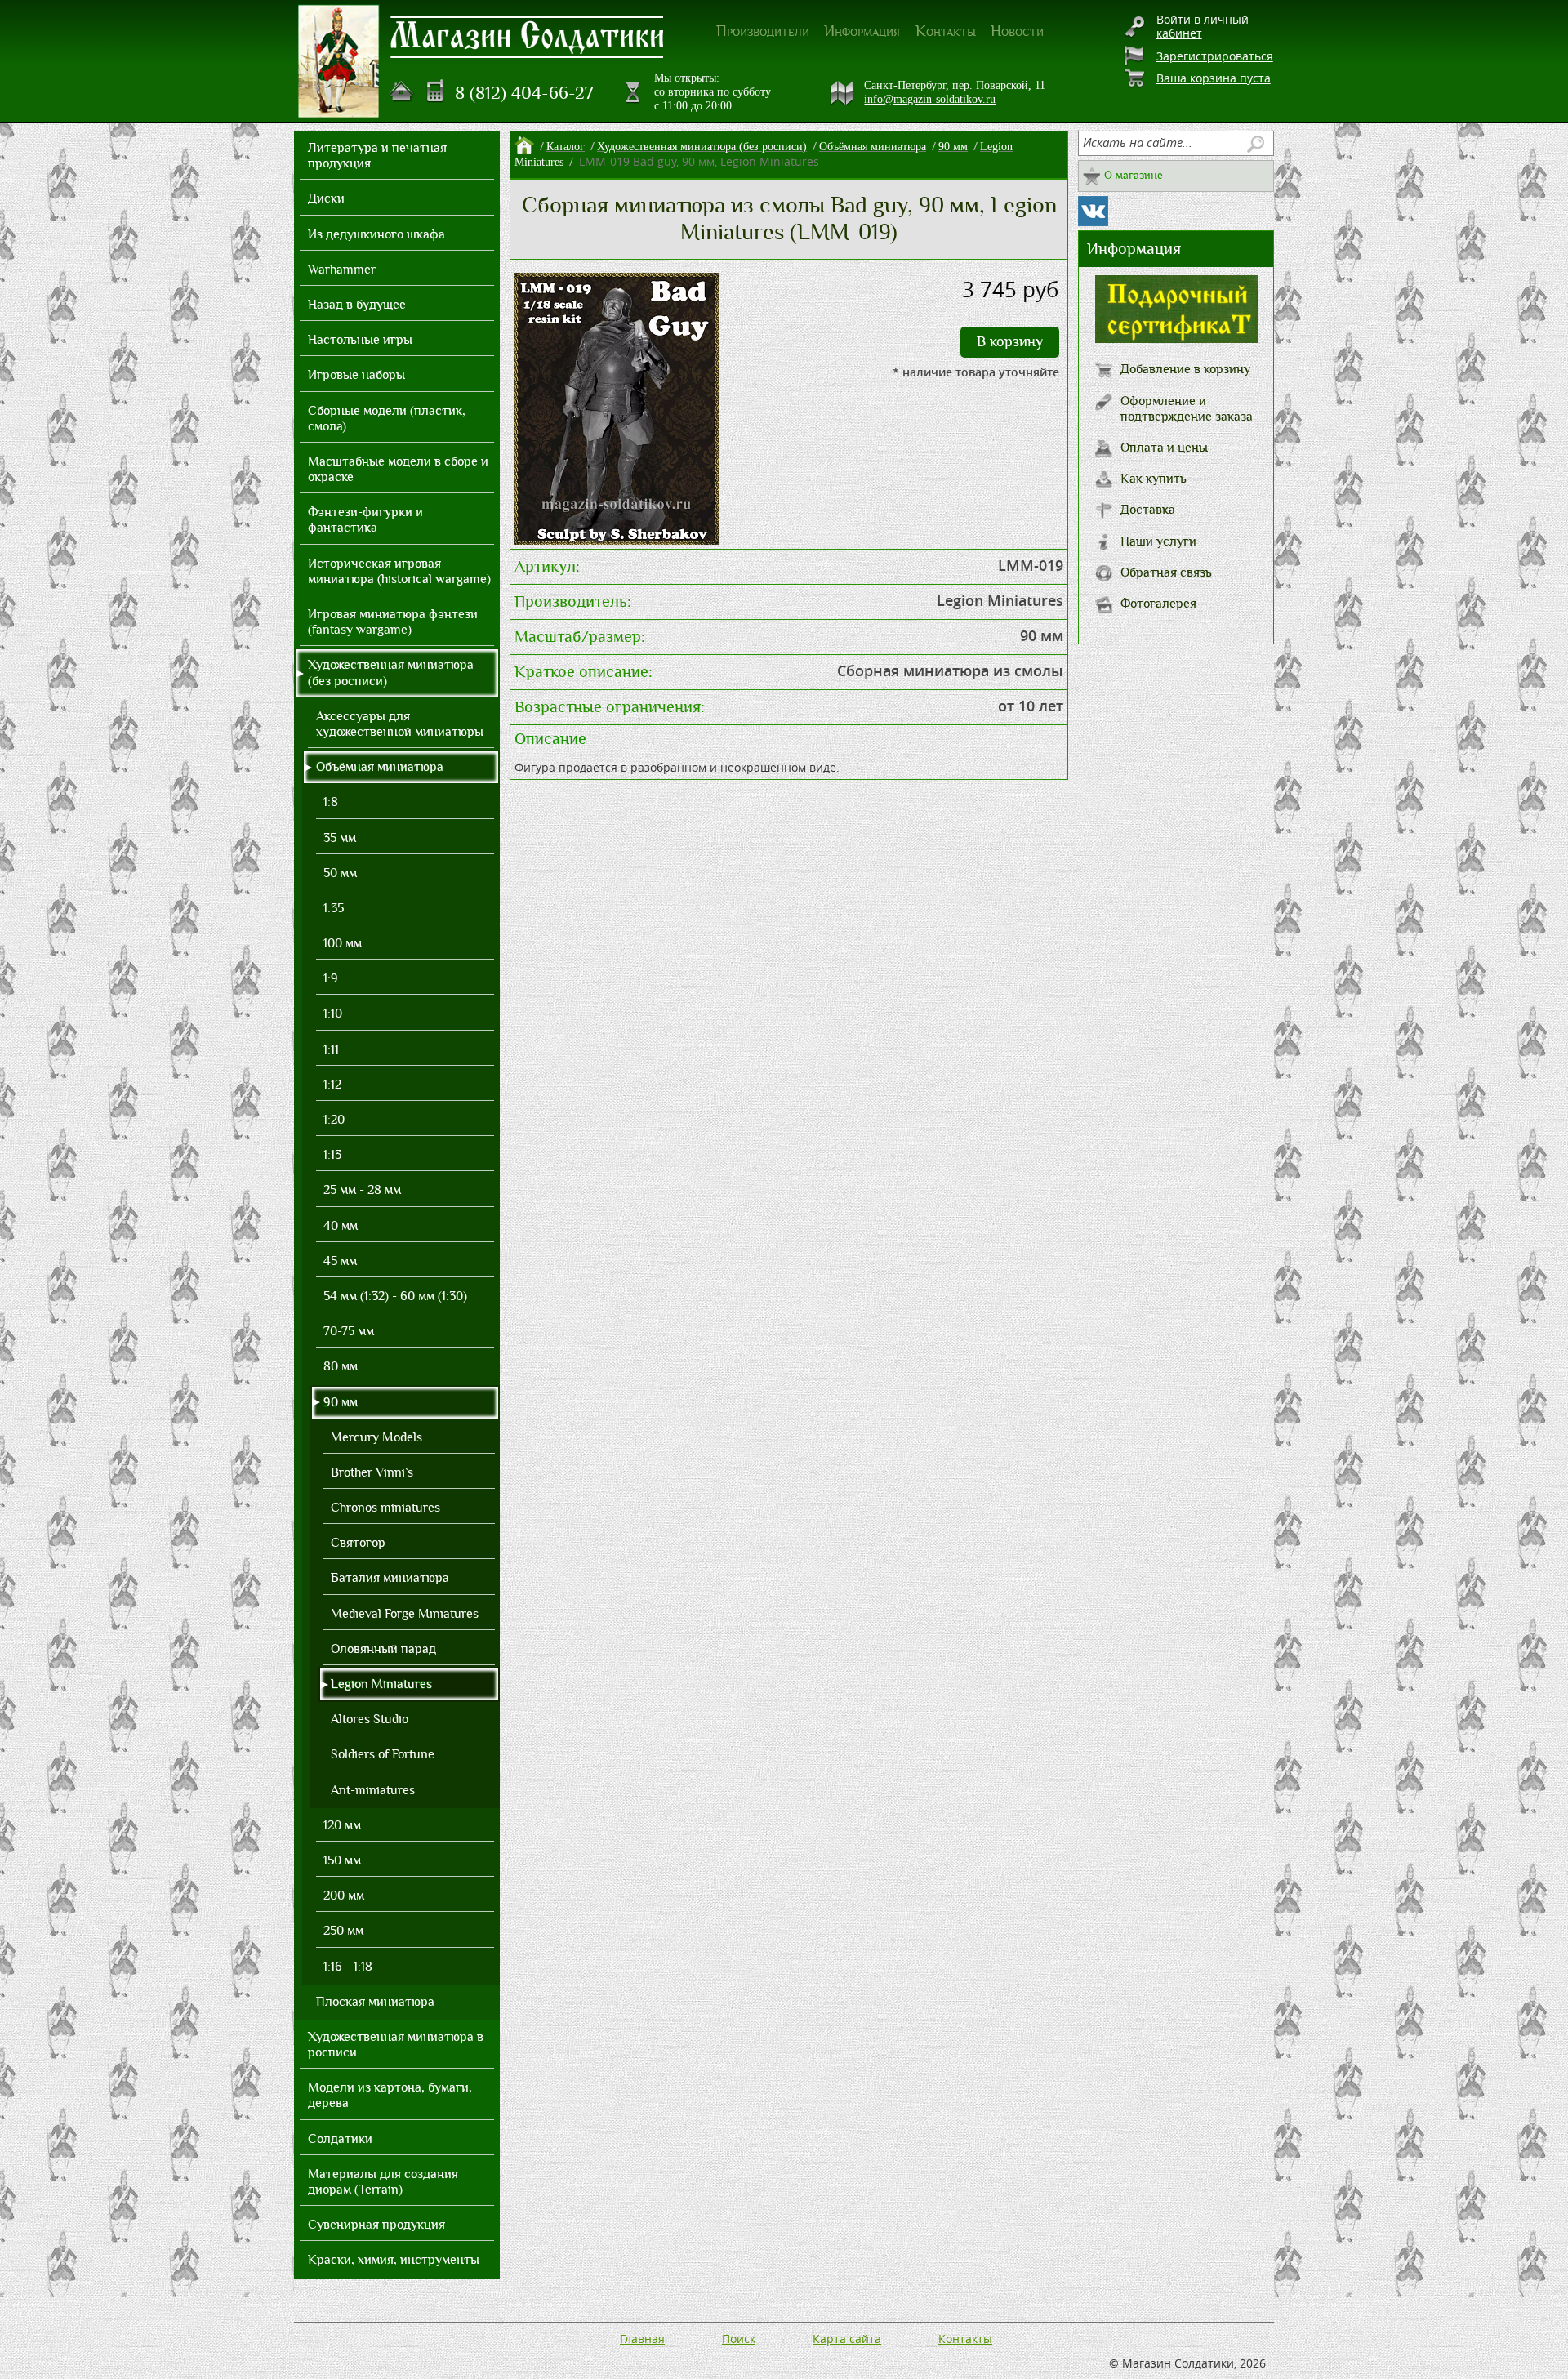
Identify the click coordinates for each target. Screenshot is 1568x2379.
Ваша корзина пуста (1214, 78)
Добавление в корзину (1185, 369)
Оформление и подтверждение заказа (1187, 409)
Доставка (1148, 510)
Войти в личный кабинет (1203, 26)
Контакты (946, 31)
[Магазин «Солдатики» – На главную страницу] (339, 61)
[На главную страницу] (402, 91)
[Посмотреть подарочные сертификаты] (1177, 339)
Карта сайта (847, 2339)
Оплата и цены (1164, 448)
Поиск (739, 2339)
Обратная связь (1166, 572)
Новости (1017, 31)
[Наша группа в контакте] (1093, 211)
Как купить (1154, 479)
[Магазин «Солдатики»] (528, 36)
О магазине (1134, 175)
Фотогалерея (1158, 604)
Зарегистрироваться (1215, 56)
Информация (862, 31)
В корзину (1010, 342)
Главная (642, 2339)
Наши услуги (1158, 541)
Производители (763, 31)
